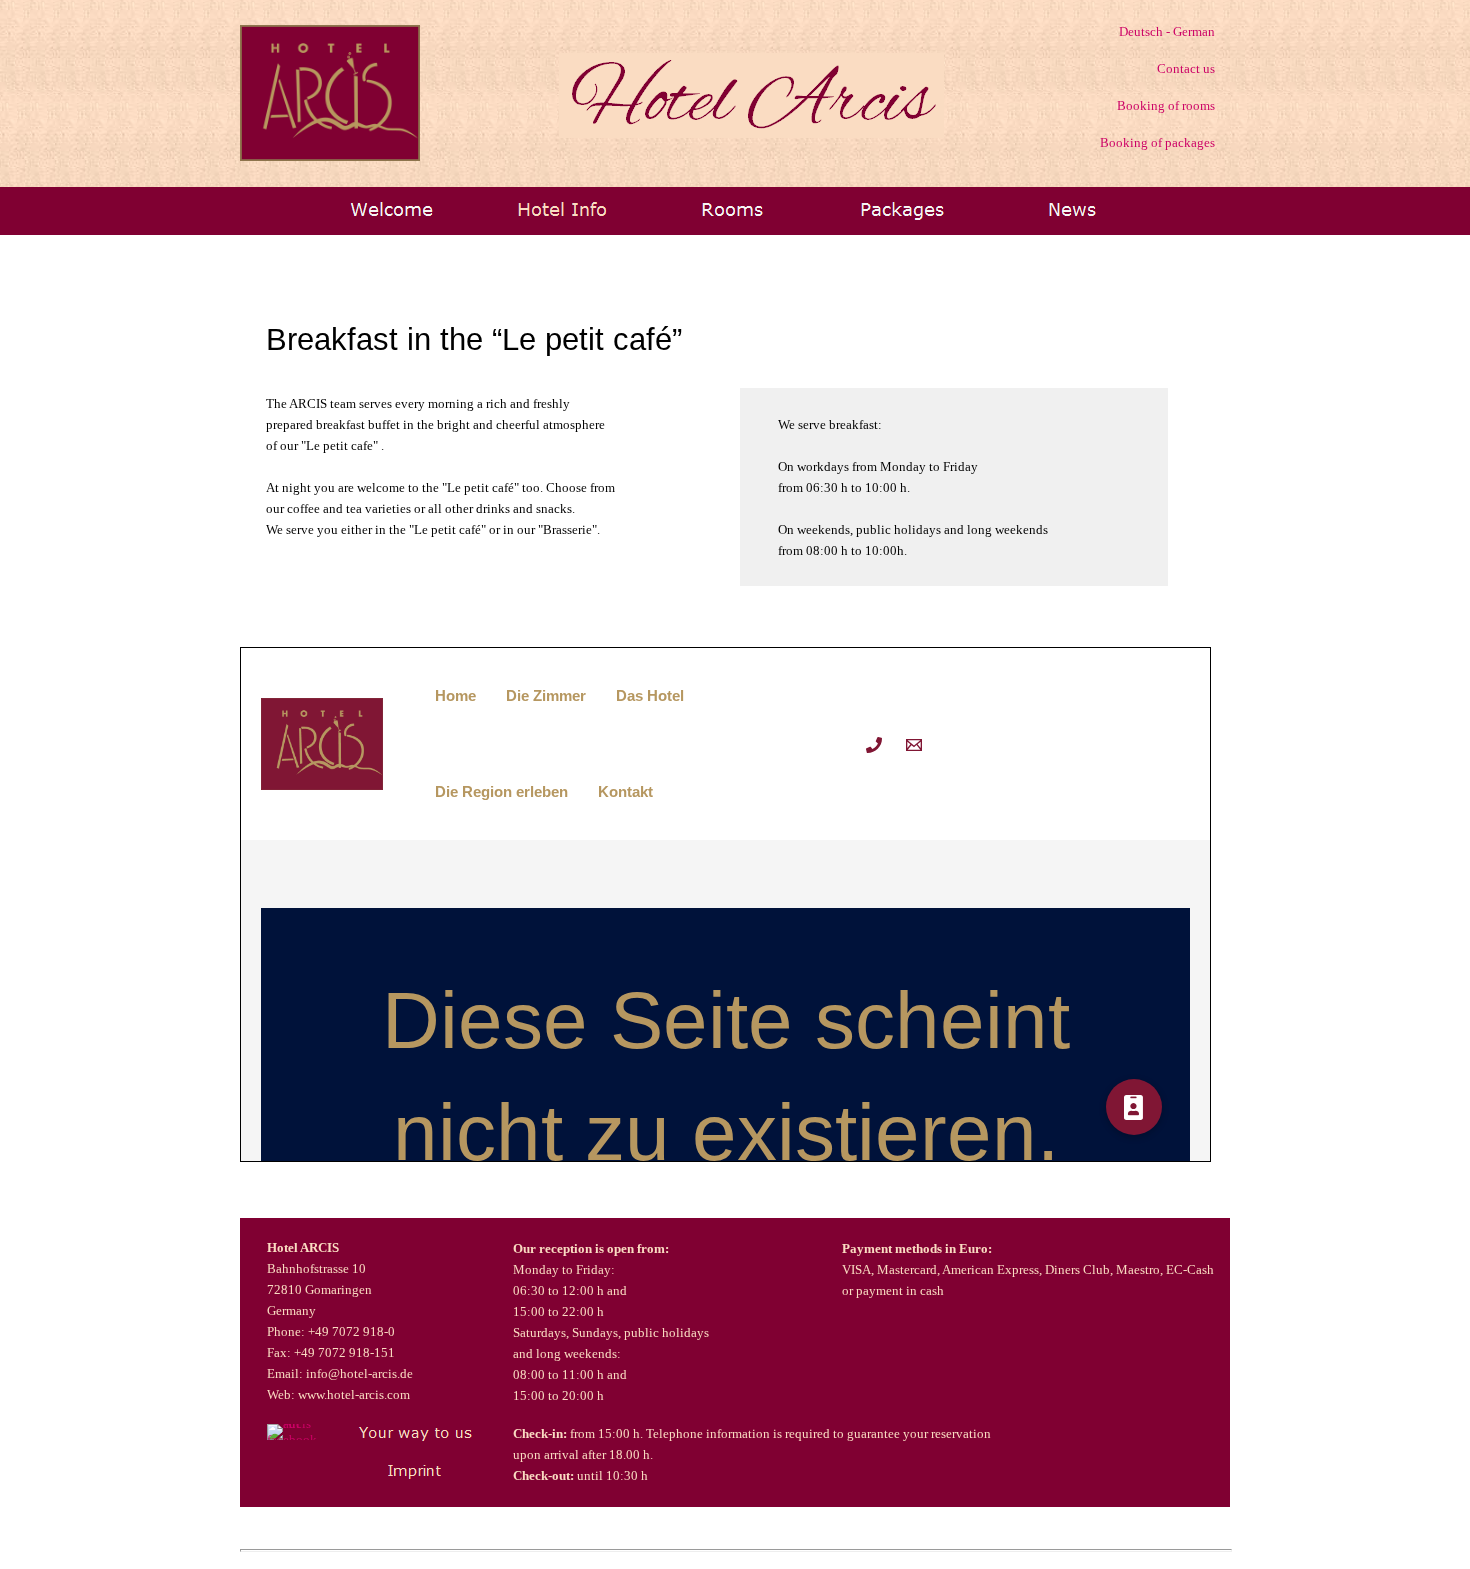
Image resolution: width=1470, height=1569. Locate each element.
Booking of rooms (1166, 105)
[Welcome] (392, 209)
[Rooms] (732, 209)
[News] (1072, 209)
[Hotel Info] (562, 209)
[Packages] (902, 209)
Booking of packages (1156, 142)
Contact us (1186, 68)
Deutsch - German (1167, 31)
